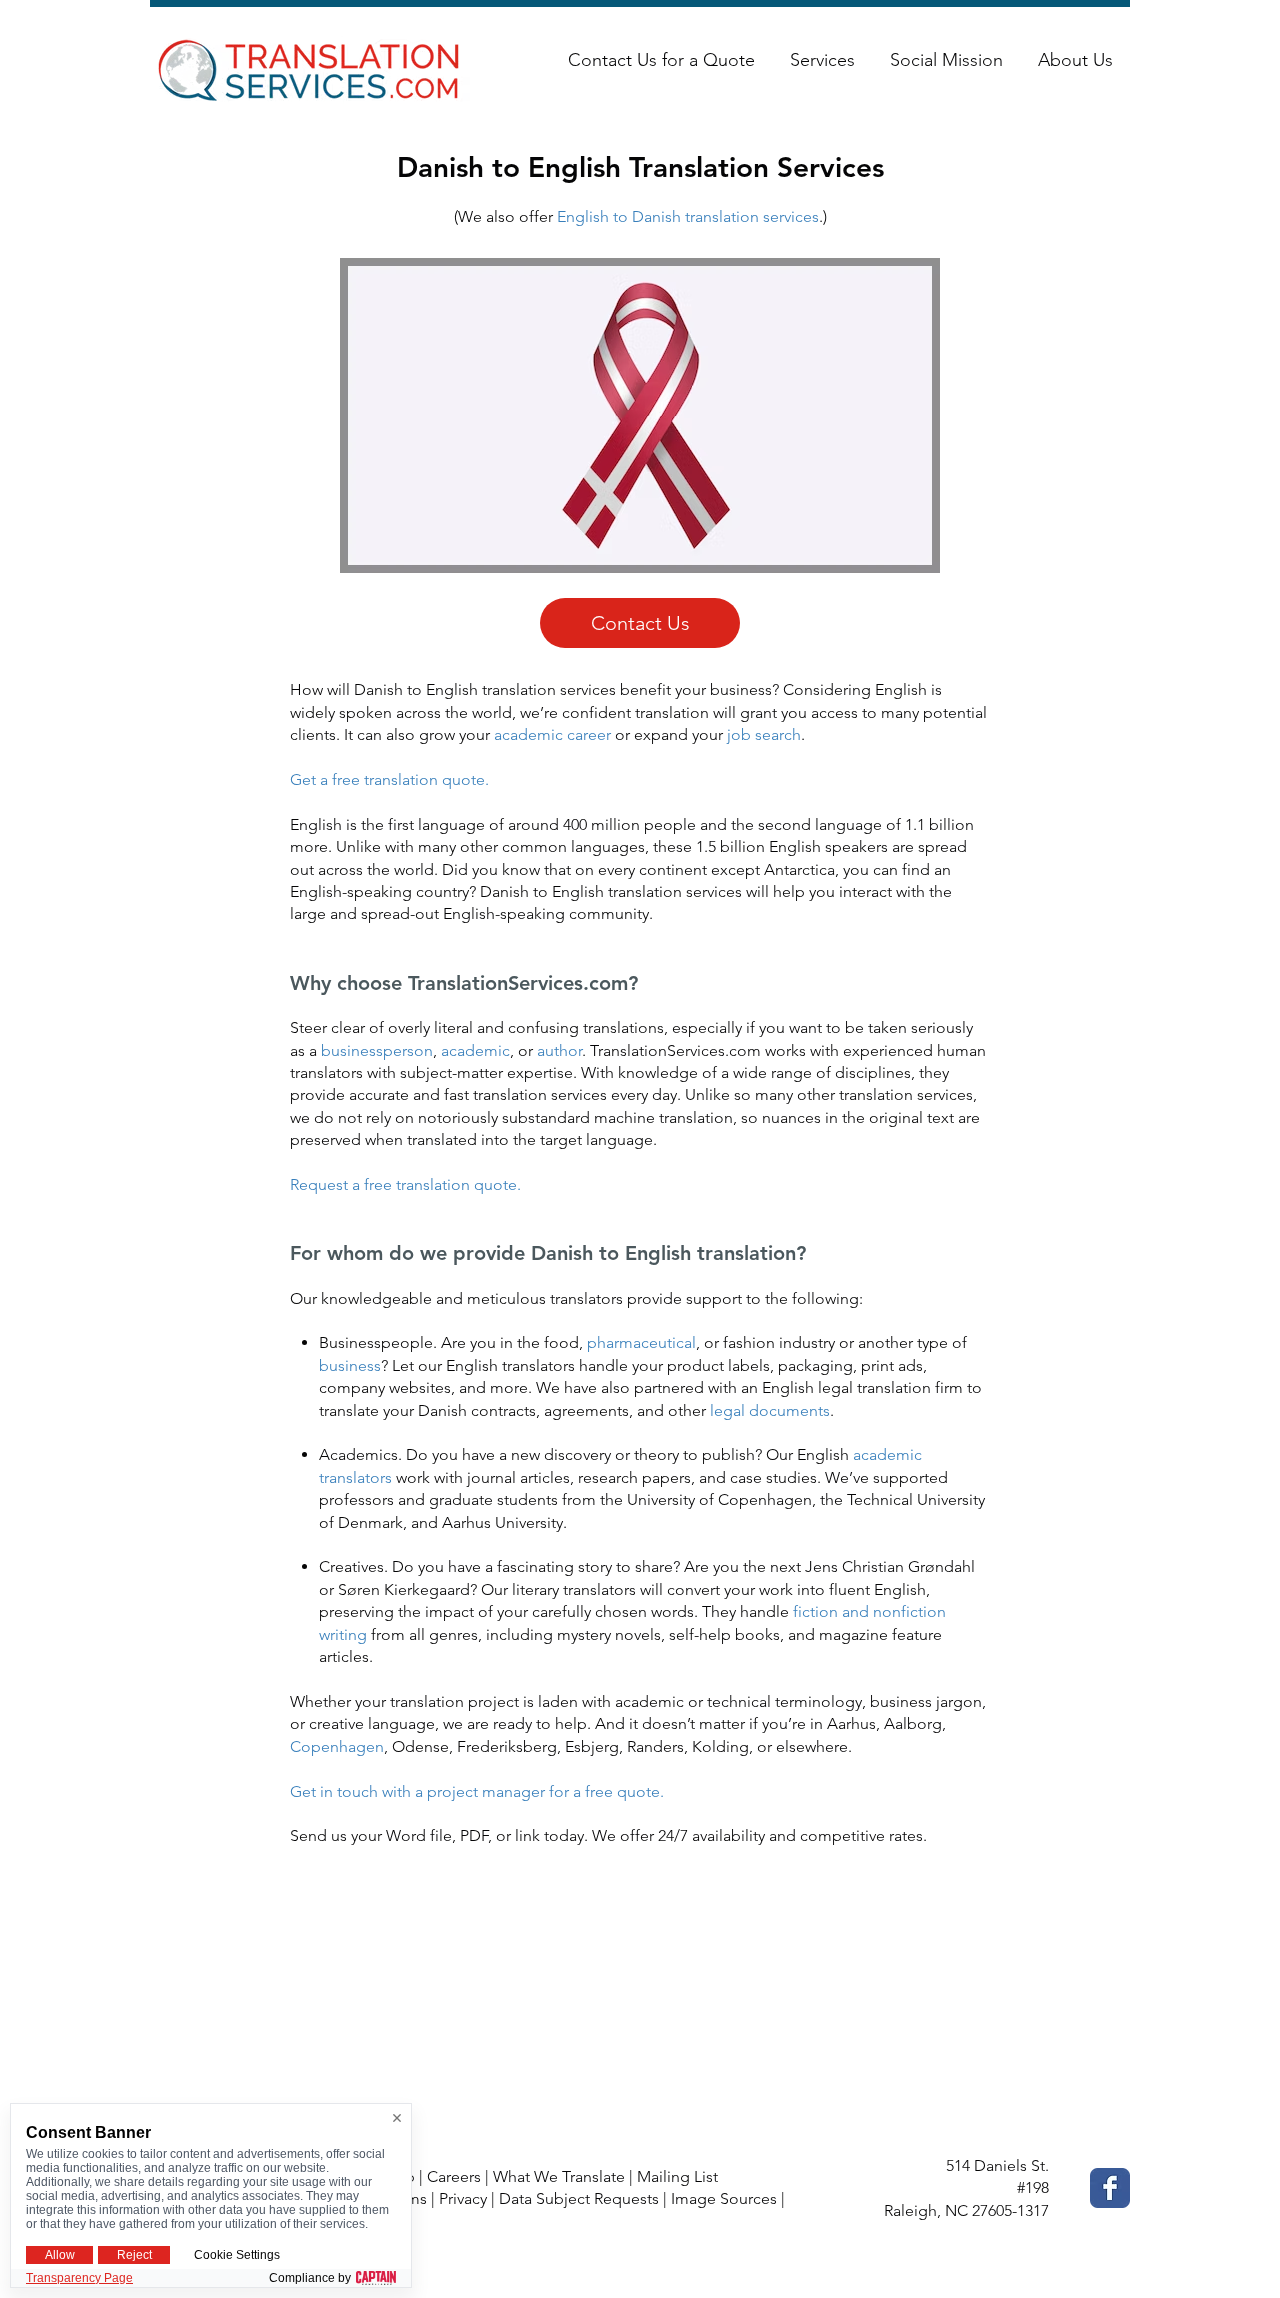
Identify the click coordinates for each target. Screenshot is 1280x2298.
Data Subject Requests (579, 2198)
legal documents (770, 1410)
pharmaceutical (641, 1342)
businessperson (377, 1050)
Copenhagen (337, 1746)
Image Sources (724, 2198)
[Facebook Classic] (1110, 2188)
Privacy (463, 2198)
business (350, 1365)
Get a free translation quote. (389, 779)
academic (475, 1050)
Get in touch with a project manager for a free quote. (477, 1791)
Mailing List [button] (677, 2176)
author (559, 1050)
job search (764, 734)
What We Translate (559, 2176)
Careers (454, 2176)
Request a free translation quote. (405, 1184)
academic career (552, 734)
